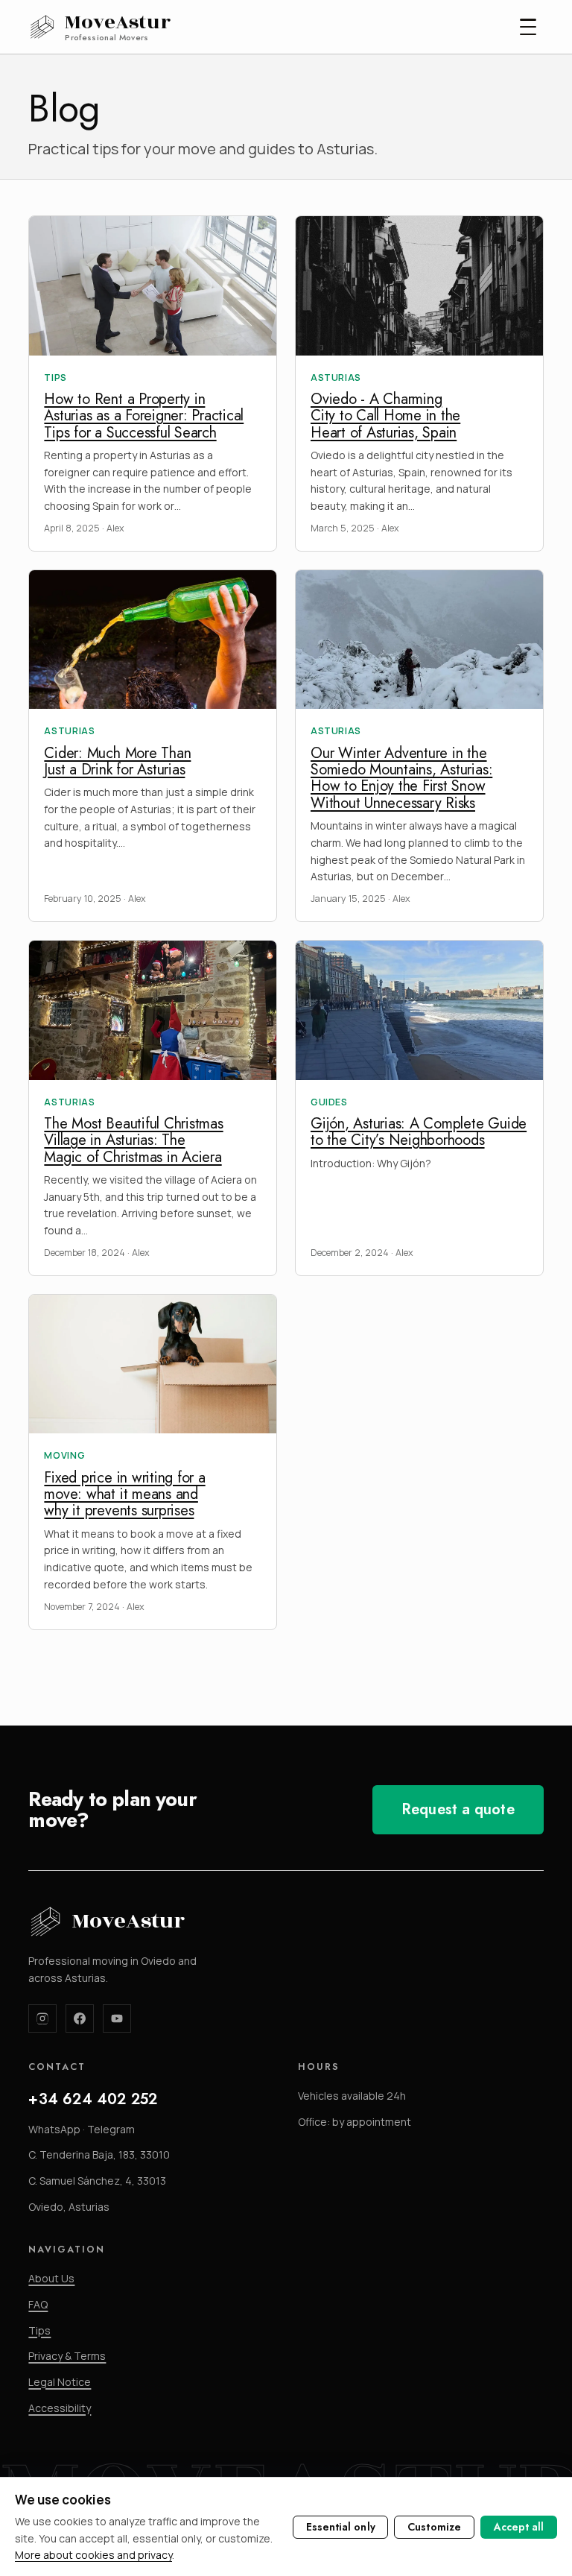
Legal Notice (60, 2382)
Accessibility (60, 2408)
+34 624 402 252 (93, 2099)
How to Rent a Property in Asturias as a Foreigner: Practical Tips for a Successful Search (144, 416)
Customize (434, 2527)
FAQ (38, 2304)
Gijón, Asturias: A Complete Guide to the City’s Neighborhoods (419, 1132)
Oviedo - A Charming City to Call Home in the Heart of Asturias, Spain (385, 416)
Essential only (341, 2527)
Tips (39, 2330)
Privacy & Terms (67, 2356)
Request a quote (458, 1809)
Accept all (519, 2527)
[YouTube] (117, 2018)
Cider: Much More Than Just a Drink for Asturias (117, 761)
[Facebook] (80, 2018)
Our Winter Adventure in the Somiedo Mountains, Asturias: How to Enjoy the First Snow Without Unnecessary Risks (401, 778)
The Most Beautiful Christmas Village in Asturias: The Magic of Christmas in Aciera (133, 1140)
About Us (51, 2278)
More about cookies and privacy (93, 2555)
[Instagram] (42, 2018)
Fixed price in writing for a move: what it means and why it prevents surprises (124, 1494)
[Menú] (528, 27)
